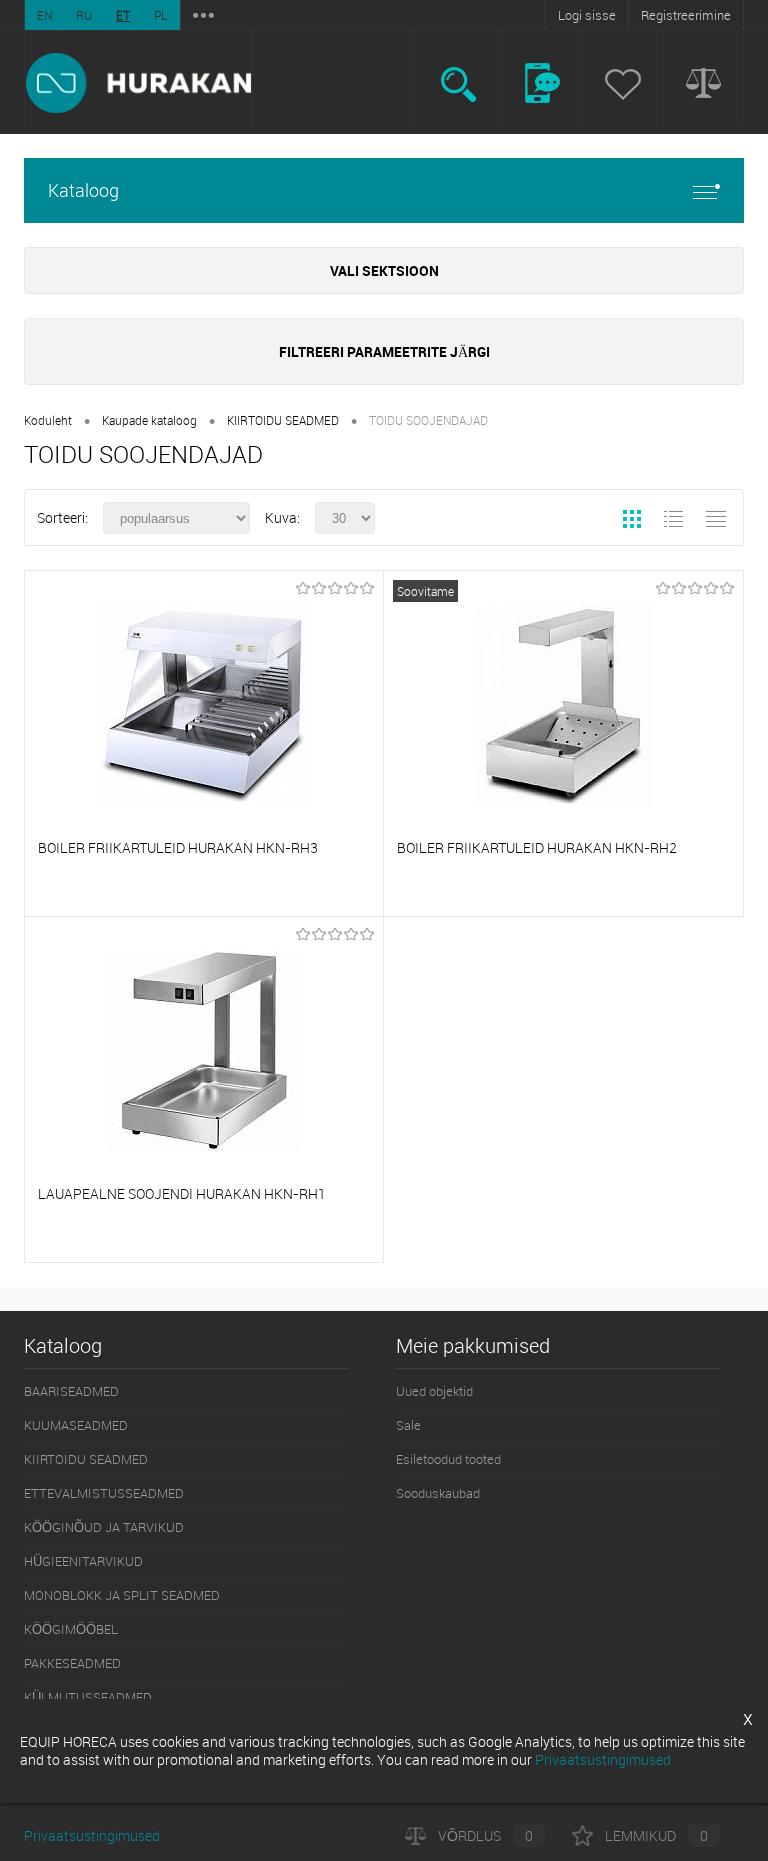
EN (44, 15)
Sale (408, 1425)
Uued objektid (434, 1391)
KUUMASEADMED (76, 1425)
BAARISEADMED (71, 1391)
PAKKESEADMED (72, 1663)
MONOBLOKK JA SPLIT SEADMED (122, 1595)
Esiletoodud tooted (448, 1459)
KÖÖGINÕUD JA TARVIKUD (104, 1527)
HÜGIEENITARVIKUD (83, 1561)
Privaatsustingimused (92, 1835)
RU (84, 15)
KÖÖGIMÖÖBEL (71, 1629)
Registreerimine (686, 15)
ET (123, 15)
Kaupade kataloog (149, 420)
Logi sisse (587, 15)
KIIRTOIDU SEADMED (283, 420)
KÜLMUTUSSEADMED (88, 1697)
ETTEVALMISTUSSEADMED (104, 1493)
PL (161, 15)
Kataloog (83, 190)
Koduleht (48, 420)
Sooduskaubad (438, 1493)
